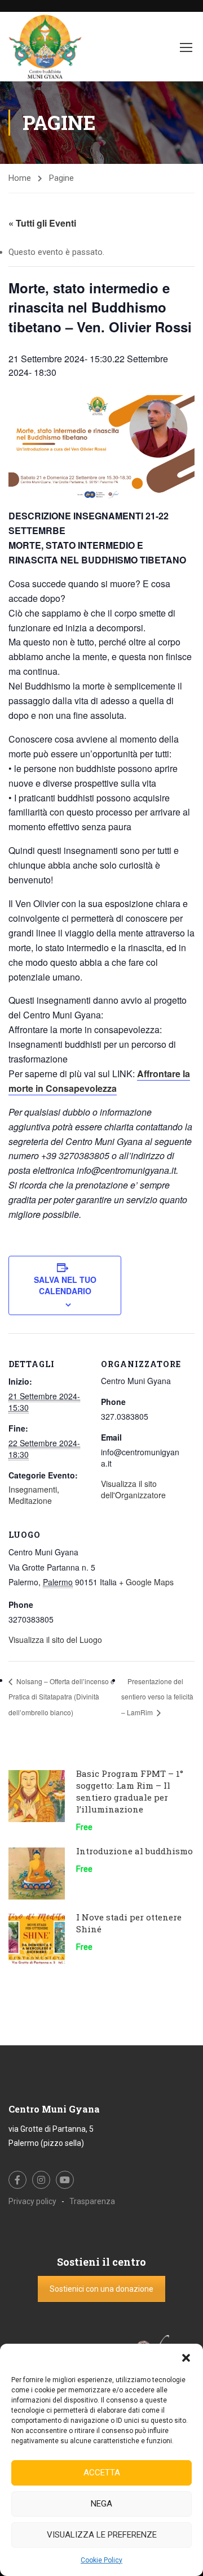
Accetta (102, 2473)
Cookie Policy (101, 2560)
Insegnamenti (33, 1489)
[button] (186, 2358)
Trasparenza (92, 2201)
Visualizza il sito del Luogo (55, 1640)
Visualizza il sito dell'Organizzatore (133, 1489)
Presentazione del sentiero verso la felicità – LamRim (157, 1697)
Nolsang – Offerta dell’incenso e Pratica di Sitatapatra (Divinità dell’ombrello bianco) (61, 1697)
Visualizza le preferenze (102, 2535)
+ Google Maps (146, 1582)
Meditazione (30, 1501)
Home (20, 178)
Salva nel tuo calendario (65, 1285)
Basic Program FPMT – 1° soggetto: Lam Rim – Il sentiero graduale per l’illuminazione (130, 1791)
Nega (101, 2504)
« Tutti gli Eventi (42, 223)
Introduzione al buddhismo (134, 1851)
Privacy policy (32, 2201)
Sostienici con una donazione (101, 2289)
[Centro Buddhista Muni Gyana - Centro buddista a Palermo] (45, 47)
